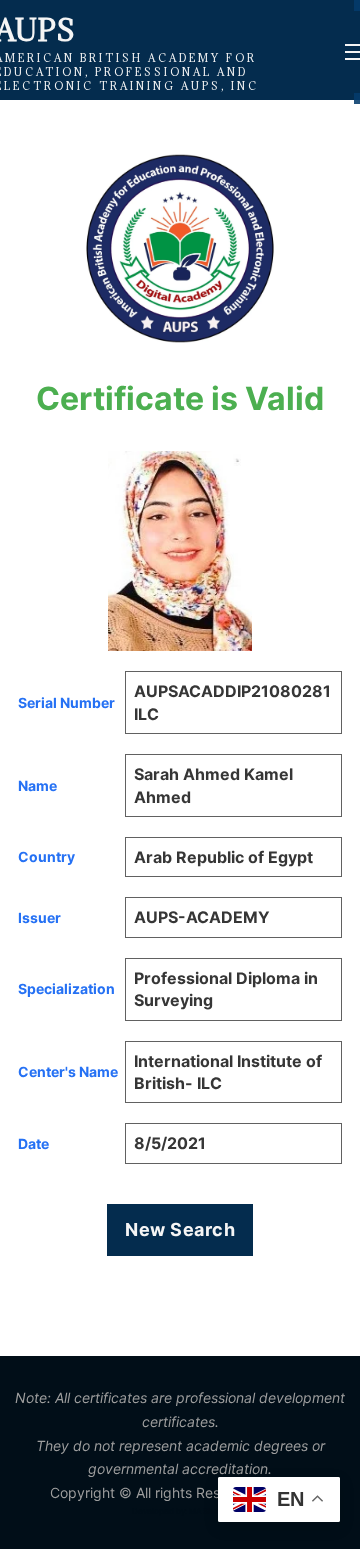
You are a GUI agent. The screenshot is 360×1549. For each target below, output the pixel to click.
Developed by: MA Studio (180, 1511)
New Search (180, 1229)
